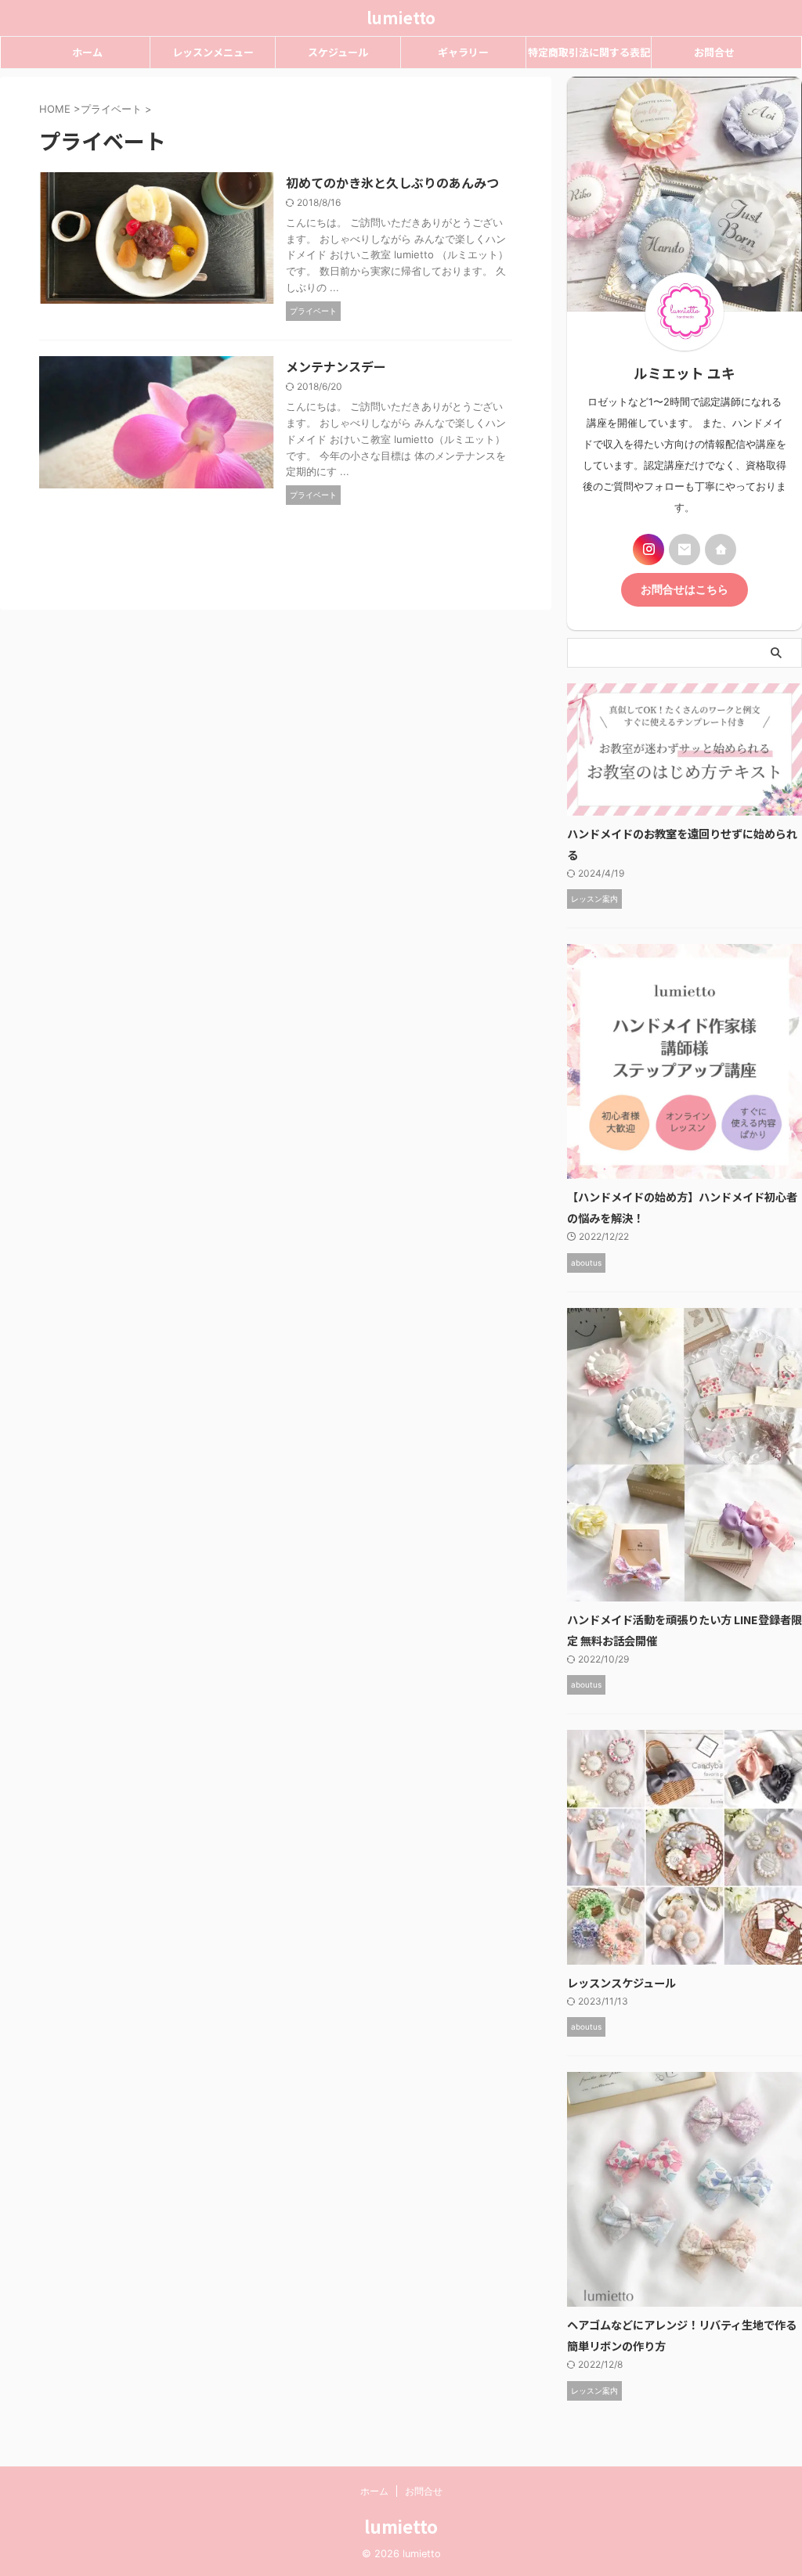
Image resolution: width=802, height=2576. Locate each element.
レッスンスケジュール (621, 1982)
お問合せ (714, 52)
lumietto (401, 18)
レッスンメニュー (213, 52)
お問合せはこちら (685, 589)
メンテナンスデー (336, 366)
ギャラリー (463, 52)
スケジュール (338, 52)
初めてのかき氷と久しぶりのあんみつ (392, 182)
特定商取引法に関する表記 (589, 52)
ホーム (87, 52)
